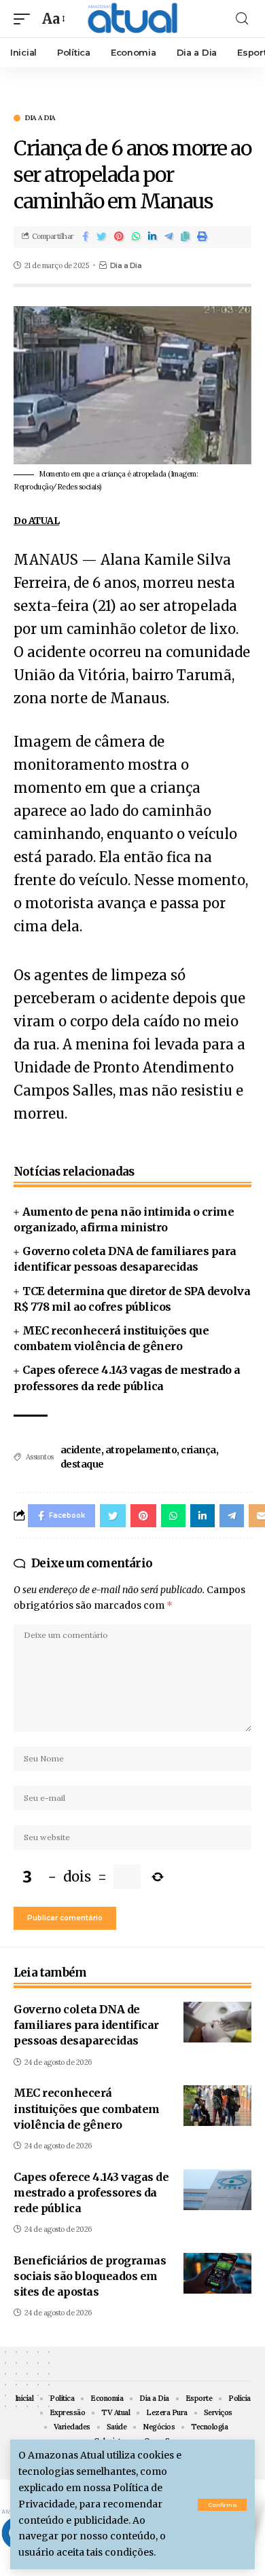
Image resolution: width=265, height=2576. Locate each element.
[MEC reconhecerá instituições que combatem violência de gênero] (217, 2106)
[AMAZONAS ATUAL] (132, 19)
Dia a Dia (40, 118)
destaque (82, 1464)
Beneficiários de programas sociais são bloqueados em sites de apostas (90, 2276)
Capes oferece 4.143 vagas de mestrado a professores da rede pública (91, 2192)
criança (198, 1450)
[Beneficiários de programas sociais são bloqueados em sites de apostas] (217, 2273)
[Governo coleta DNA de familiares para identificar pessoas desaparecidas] (217, 2022)
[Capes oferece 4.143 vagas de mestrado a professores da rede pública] (217, 2190)
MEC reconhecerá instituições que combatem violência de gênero (87, 2108)
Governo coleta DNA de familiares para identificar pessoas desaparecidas (86, 2025)
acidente (81, 1450)
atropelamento (141, 1450)
